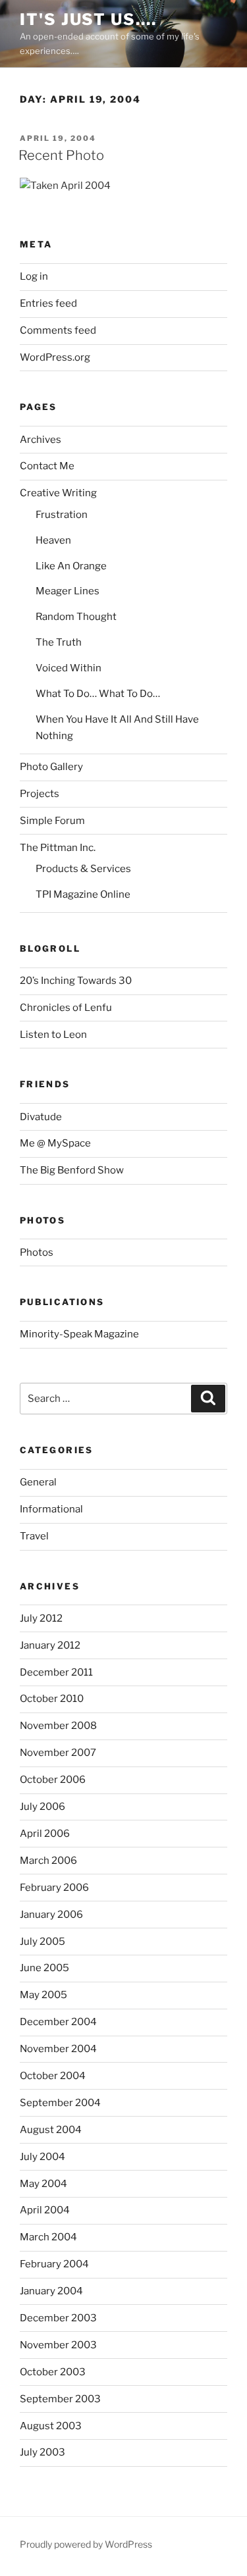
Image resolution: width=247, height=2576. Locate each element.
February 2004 (54, 2264)
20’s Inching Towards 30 (76, 981)
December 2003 (58, 2318)
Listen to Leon (53, 1035)
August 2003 (51, 2426)
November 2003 (58, 2345)
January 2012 (50, 1645)
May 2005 (43, 1995)
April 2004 (45, 2210)
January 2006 (51, 1915)
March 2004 (48, 2237)
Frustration (62, 515)
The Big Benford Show (72, 1170)
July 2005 (42, 1942)
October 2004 (53, 2076)
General (38, 1482)
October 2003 (53, 2372)
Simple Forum (52, 821)
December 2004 (58, 2022)
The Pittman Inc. (58, 848)
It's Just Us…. (88, 19)
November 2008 (58, 1726)
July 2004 (42, 2157)
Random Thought (76, 617)
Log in (34, 276)
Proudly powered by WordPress (86, 2544)
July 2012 (41, 1618)
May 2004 (43, 2184)
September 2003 (60, 2399)
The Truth (59, 642)
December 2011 (56, 1672)
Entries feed (48, 303)
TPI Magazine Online (83, 894)
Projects (40, 794)
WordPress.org (55, 357)
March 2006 (48, 1861)
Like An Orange (71, 566)
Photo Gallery (51, 767)
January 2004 (51, 2291)
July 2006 (42, 1807)
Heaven (53, 540)
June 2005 (44, 1968)
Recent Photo (61, 155)
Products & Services (83, 869)
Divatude (41, 1117)
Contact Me (47, 466)
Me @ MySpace (55, 1143)
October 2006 (53, 1780)
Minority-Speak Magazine (79, 1334)
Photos (37, 1252)
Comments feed (58, 330)
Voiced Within (69, 668)
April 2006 (45, 1834)
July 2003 (42, 2452)
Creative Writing (58, 493)
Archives (41, 440)
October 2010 (52, 1699)
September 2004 (60, 2103)
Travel (34, 1536)
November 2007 (58, 1753)
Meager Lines (68, 591)
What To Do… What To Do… (98, 694)
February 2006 (54, 1888)
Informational (51, 1509)
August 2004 (51, 2130)
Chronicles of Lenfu (66, 1008)
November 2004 (58, 2049)
